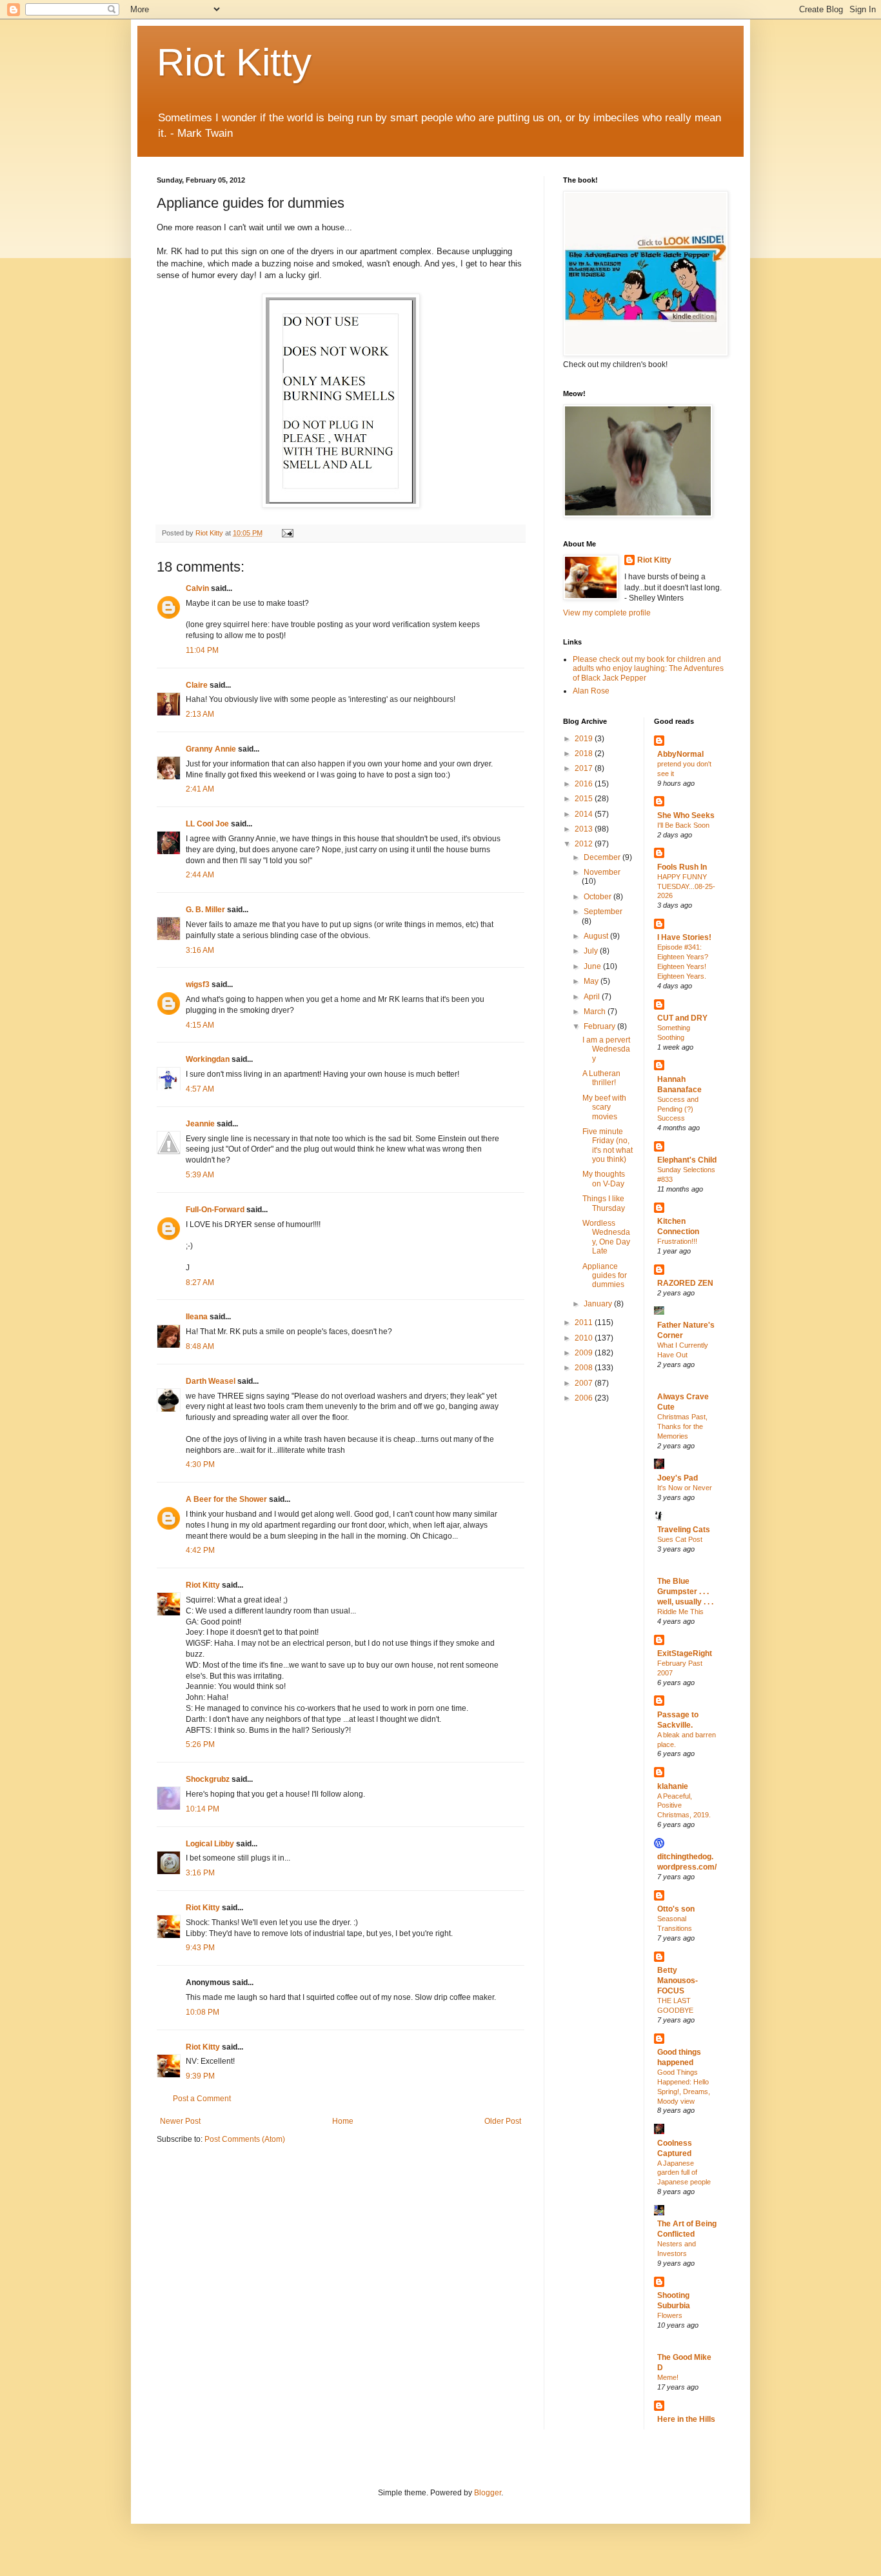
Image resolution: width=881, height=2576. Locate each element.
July (592, 951)
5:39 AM (200, 1175)
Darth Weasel (211, 1381)
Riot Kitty (234, 62)
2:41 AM (200, 789)
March (596, 1012)
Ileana (197, 1317)
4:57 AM (200, 1089)
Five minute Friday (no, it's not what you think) (608, 1145)
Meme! (668, 2377)
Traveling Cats (684, 1530)
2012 (585, 844)
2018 (585, 754)
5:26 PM (200, 1744)
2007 (585, 1383)
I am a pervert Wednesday (606, 1049)
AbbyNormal (680, 754)
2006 (585, 1398)
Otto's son (676, 1909)
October (599, 897)
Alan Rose (591, 691)
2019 (585, 739)
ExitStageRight (685, 1653)
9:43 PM (200, 1948)
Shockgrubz (208, 1779)
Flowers (670, 2315)
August (597, 936)
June (593, 966)
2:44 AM (200, 875)
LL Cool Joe (207, 824)
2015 (585, 799)
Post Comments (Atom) (245, 2139)
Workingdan (208, 1059)
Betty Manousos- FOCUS (678, 1981)
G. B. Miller (205, 910)
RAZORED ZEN (685, 1283)
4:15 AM (200, 1025)
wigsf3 (198, 984)
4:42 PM (200, 1550)
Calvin (197, 588)
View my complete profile (607, 613)
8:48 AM (200, 1346)
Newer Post (180, 2121)
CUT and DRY (682, 1018)
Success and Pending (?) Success (678, 1109)
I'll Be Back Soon (683, 825)
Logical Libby (210, 1844)
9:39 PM (200, 2076)
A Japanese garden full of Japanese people (684, 2173)
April (593, 997)
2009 (585, 1353)
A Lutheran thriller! (601, 1078)
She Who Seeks (686, 815)
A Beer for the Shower (226, 1499)
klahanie (673, 1786)
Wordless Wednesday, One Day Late (606, 1237)
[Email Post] (287, 533)
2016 (585, 784)
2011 (585, 1323)
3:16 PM (200, 1873)
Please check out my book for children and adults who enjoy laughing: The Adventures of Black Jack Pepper (648, 669)
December (603, 857)
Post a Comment (202, 2099)
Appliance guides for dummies (605, 1276)
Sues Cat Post (680, 1539)
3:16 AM (200, 950)
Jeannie (200, 1124)
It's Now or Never (685, 1488)
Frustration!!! (677, 1241)
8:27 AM (200, 1283)
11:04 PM (202, 650)
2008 (585, 1368)
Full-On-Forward (215, 1210)
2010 (585, 1338)
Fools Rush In (682, 867)
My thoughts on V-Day (604, 1179)
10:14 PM (203, 1809)
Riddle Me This (680, 1612)
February (600, 1026)
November (602, 872)
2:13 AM (200, 714)
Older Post (503, 2121)
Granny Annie (211, 749)
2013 (585, 829)
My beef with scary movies (604, 1107)
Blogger (488, 2493)
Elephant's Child (687, 1160)
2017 (585, 768)
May (592, 981)
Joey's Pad (678, 1478)
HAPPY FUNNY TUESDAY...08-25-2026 (686, 886)
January (599, 1304)
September (603, 912)
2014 (585, 814)
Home (343, 2121)
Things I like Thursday (604, 1203)
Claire (197, 685)
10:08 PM (203, 2012)
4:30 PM (200, 1464)
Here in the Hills (686, 2419)
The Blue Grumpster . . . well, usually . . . (685, 1592)
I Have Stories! (684, 937)
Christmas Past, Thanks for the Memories (682, 1426)
